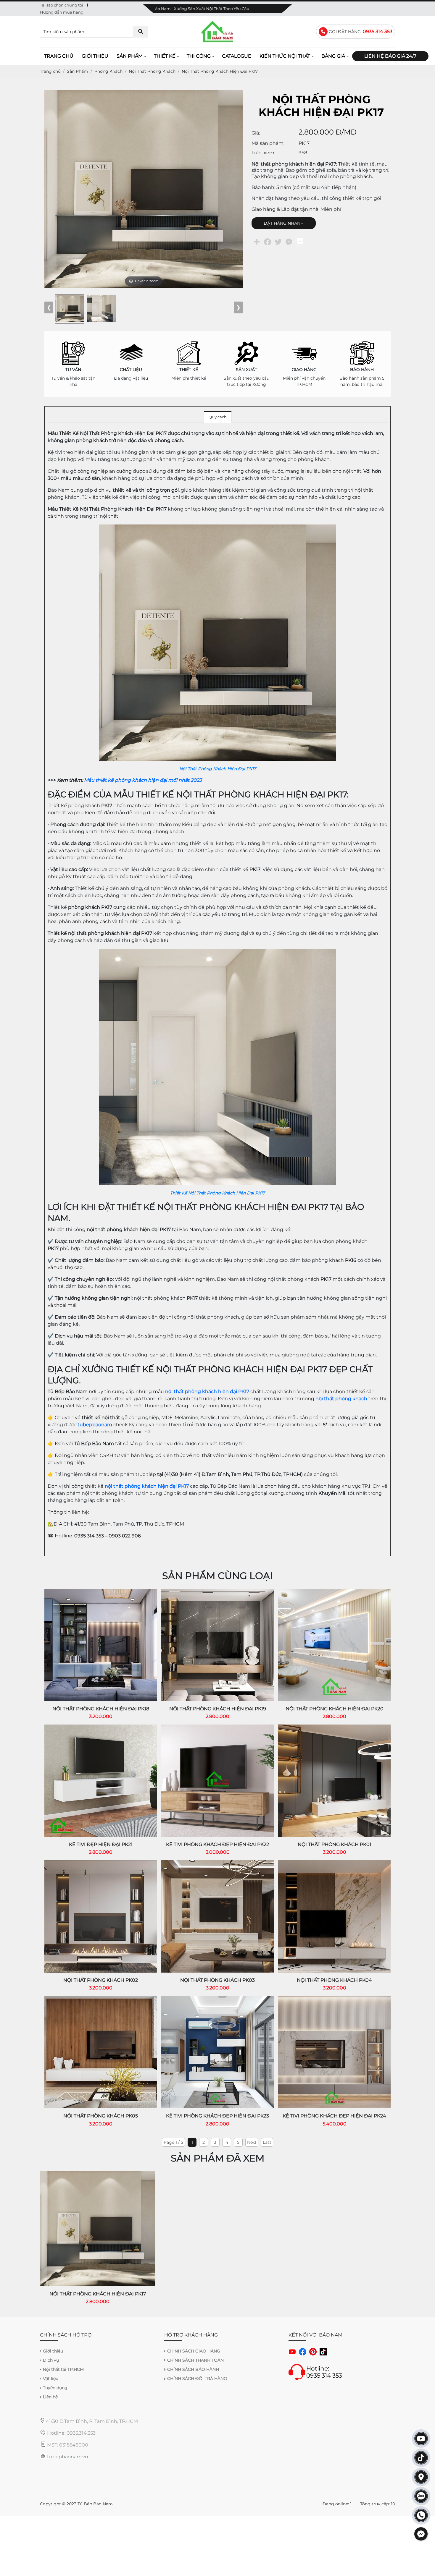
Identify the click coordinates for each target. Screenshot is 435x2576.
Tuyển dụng (55, 2388)
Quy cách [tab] (218, 417)
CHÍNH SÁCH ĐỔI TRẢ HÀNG (197, 2379)
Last (267, 2142)
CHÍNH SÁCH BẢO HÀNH (193, 2369)
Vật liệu (51, 2379)
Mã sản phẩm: (268, 143)
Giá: (256, 133)
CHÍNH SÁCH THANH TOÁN (195, 2360)
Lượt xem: (263, 153)
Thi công (199, 56)
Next (252, 2142)
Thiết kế (165, 56)
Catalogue (237, 56)
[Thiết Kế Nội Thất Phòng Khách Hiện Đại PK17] (217, 952)
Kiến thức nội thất (285, 56)
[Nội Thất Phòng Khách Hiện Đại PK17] (217, 528)
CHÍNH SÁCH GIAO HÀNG (194, 2351)
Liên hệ (50, 2397)
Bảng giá (333, 56)
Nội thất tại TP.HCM (63, 2369)
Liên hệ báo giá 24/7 (390, 56)
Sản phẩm (130, 56)
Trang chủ (59, 56)
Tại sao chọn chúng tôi (62, 5)
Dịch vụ (51, 2360)
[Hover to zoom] (144, 189)
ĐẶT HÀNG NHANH (284, 223)
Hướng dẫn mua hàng (62, 12)
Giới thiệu (95, 56)
